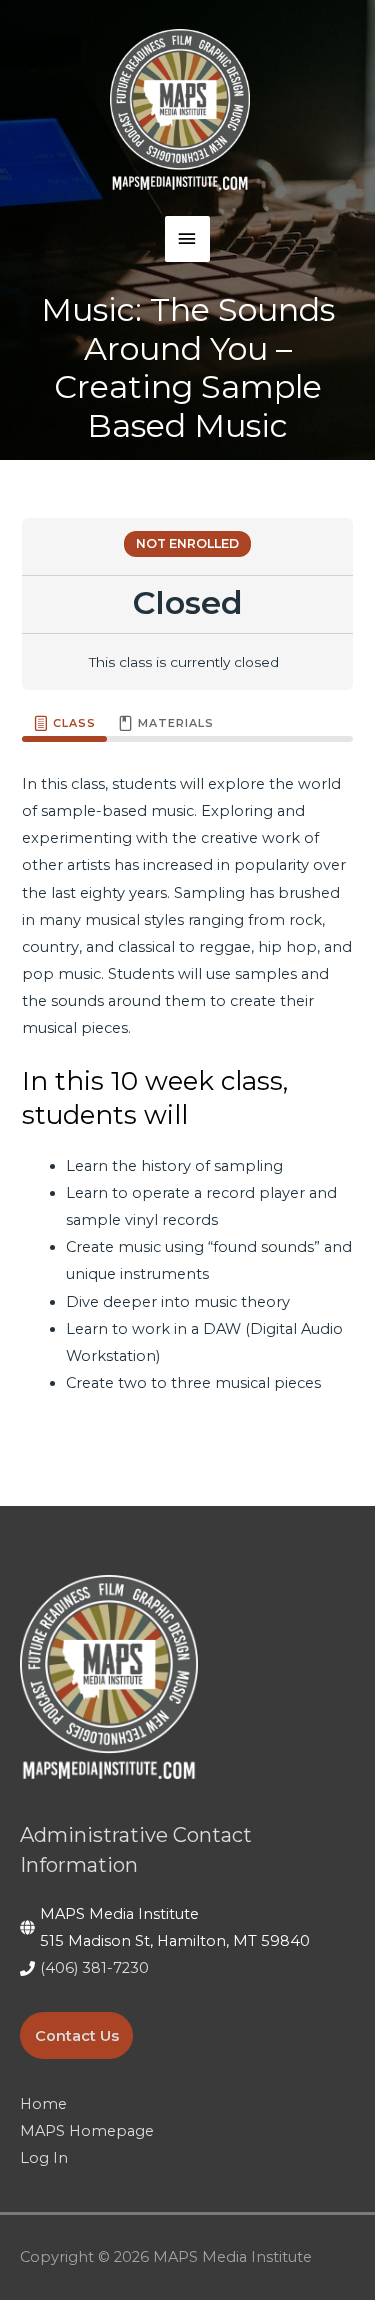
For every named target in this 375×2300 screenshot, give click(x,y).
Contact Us (77, 2036)
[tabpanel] (187, 1095)
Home (43, 2104)
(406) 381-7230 (94, 1968)
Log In (44, 2158)
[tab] (64, 723)
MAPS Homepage (87, 2131)
